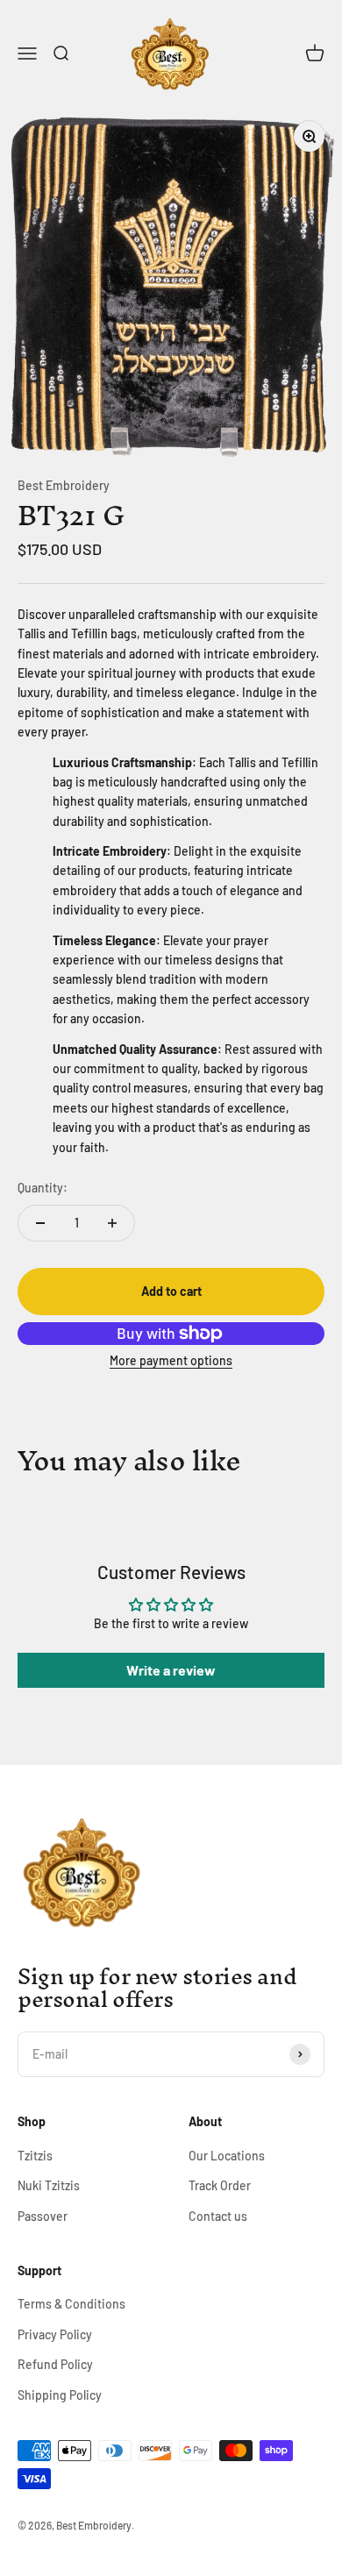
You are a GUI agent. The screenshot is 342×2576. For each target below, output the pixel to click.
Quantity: (43, 1188)
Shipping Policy (60, 2395)
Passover (43, 2216)
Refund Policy (55, 2364)
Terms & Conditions (71, 2304)
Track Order (220, 2185)
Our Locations (227, 2156)
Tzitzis (35, 2156)
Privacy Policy (55, 2334)
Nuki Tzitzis (49, 2185)
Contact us (218, 2216)
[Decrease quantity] (40, 1223)
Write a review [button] (171, 1670)
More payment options (171, 1360)
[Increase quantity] (112, 1223)
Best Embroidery (64, 485)
